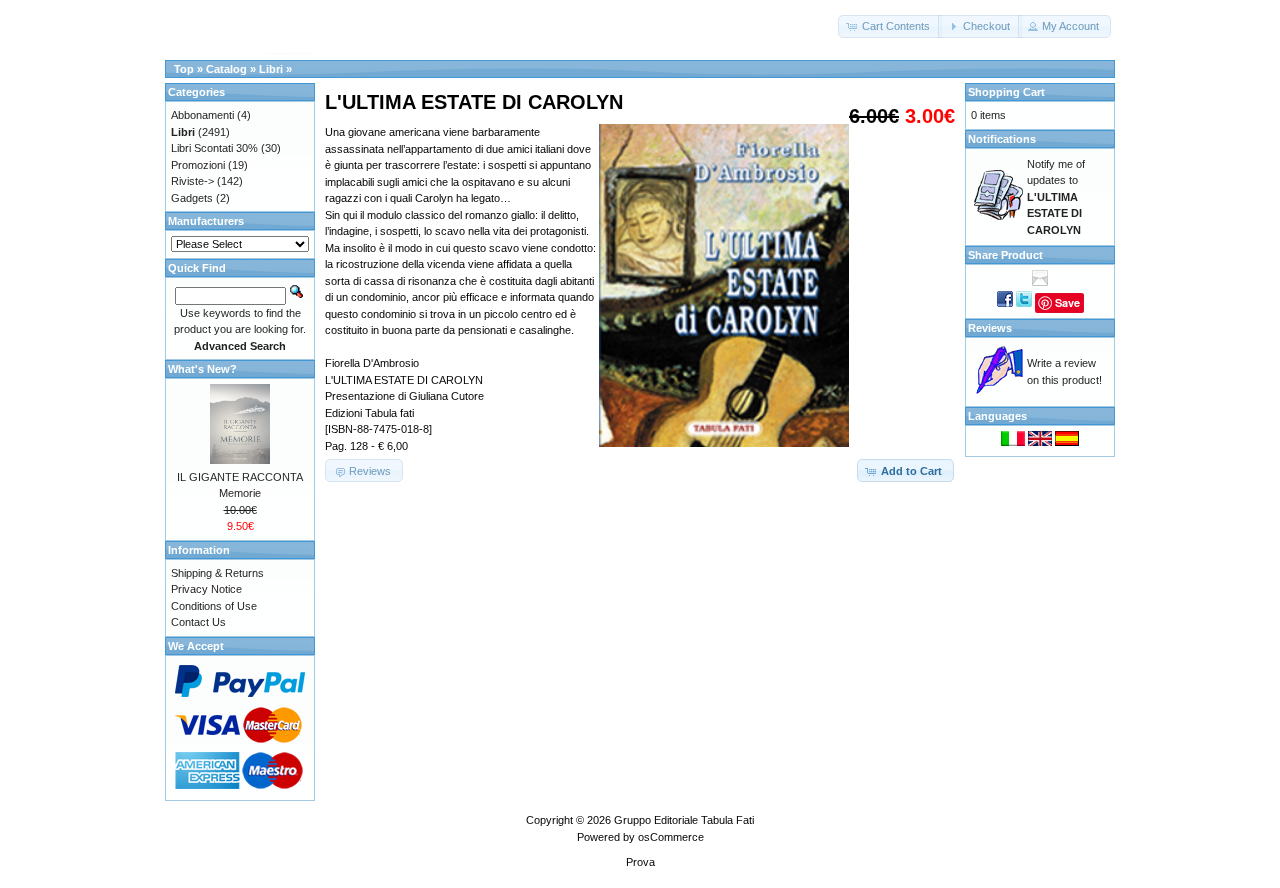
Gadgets (192, 198)
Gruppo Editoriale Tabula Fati (684, 820)
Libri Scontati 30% (214, 148)
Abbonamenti (202, 115)
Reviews (990, 328)
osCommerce (671, 837)
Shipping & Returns (217, 573)
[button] (890, 26)
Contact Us (198, 622)
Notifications (1002, 139)
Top (184, 69)
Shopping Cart (1006, 92)
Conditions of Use (214, 606)
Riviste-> (192, 181)
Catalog (226, 69)
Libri (271, 69)
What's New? (202, 369)
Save (1067, 302)
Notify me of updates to (1056, 197)
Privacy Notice (206, 589)
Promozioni (198, 165)
